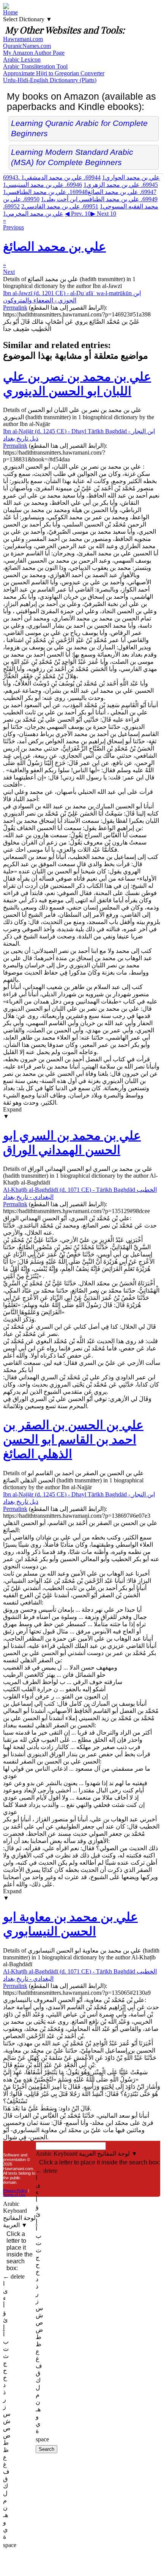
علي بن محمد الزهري (121, 185)
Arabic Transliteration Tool (35, 66)
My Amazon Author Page (34, 53)
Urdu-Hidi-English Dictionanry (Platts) (50, 80)
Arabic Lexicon (22, 60)
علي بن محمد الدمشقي (61, 177)
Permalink (15, 308)
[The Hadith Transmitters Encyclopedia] (6, 7)
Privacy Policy (15, 2190)
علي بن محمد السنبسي (43, 185)
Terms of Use (14, 2195)
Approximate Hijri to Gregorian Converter (54, 73)
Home (10, 12)
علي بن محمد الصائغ (113, 192)
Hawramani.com (23, 39)
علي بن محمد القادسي (60, 206)
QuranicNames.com (27, 46)
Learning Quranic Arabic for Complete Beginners (79, 128)
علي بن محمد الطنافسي (45, 192)
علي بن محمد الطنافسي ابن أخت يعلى (99, 199)
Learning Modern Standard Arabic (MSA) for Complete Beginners (72, 157)
